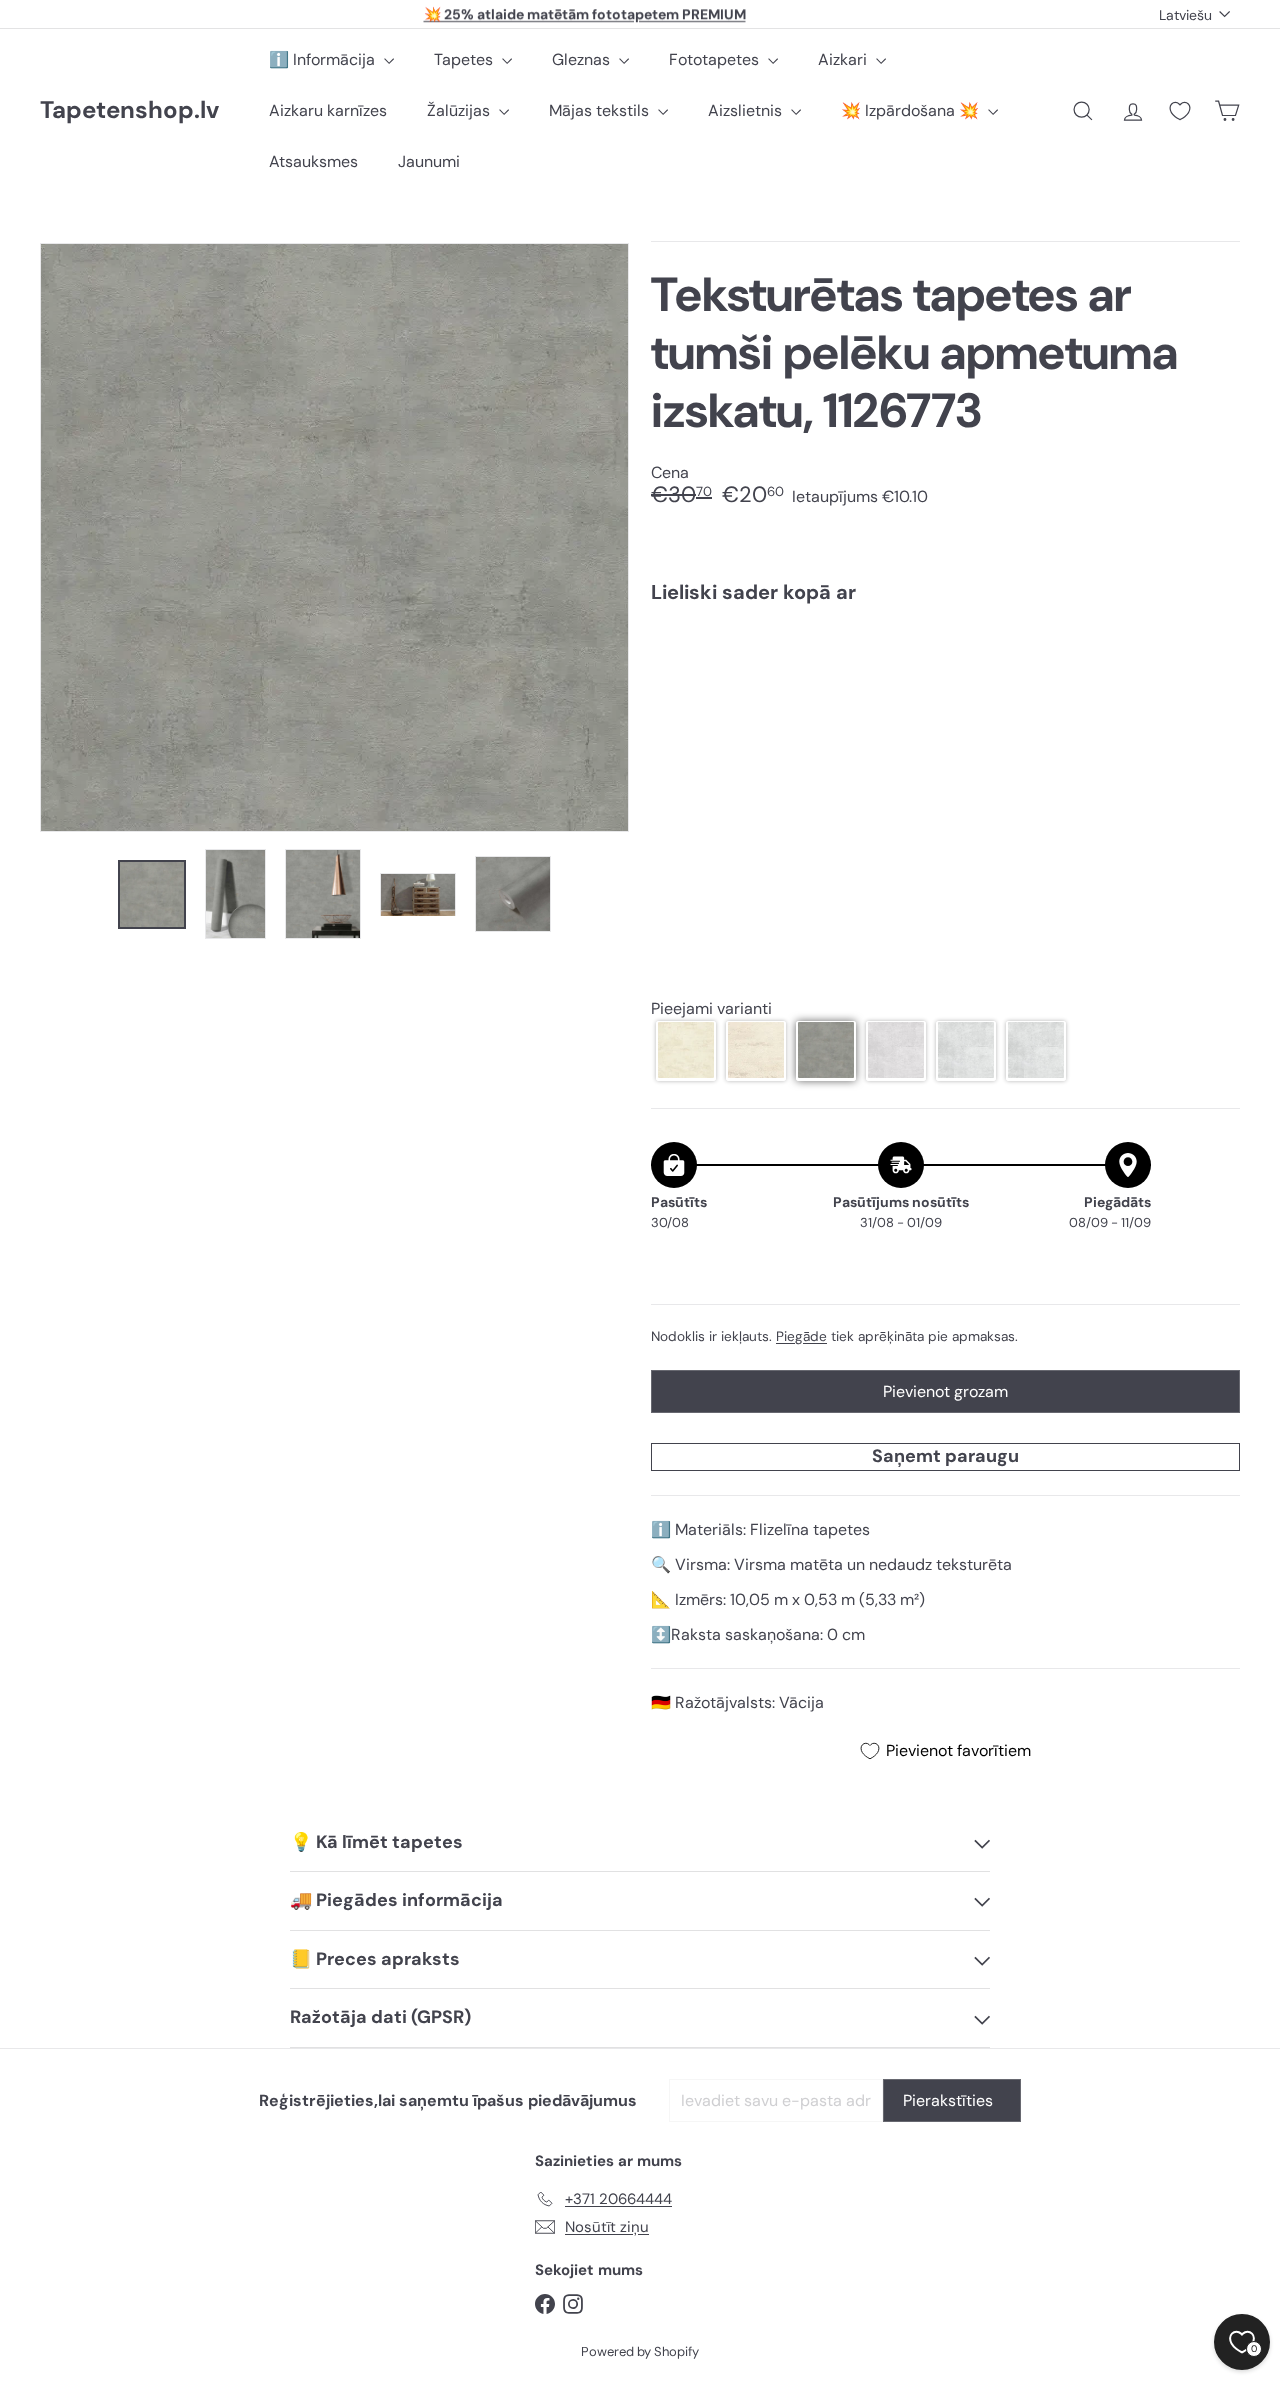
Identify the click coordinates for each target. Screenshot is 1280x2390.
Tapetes (465, 59)
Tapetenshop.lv (129, 110)
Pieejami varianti (711, 1007)
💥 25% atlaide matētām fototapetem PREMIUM (585, 14)
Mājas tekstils (601, 110)
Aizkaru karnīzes (328, 110)
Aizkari (844, 59)
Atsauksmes (313, 161)
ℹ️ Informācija (324, 59)
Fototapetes (716, 59)
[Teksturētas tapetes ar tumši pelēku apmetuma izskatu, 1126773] (945, 690)
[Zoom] (334, 537)
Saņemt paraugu (945, 1456)
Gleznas (583, 59)
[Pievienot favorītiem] (1213, 660)
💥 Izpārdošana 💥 (912, 110)
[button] (686, 1050)
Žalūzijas (460, 110)
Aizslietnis (747, 110)
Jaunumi (429, 161)
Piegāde (801, 1336)
